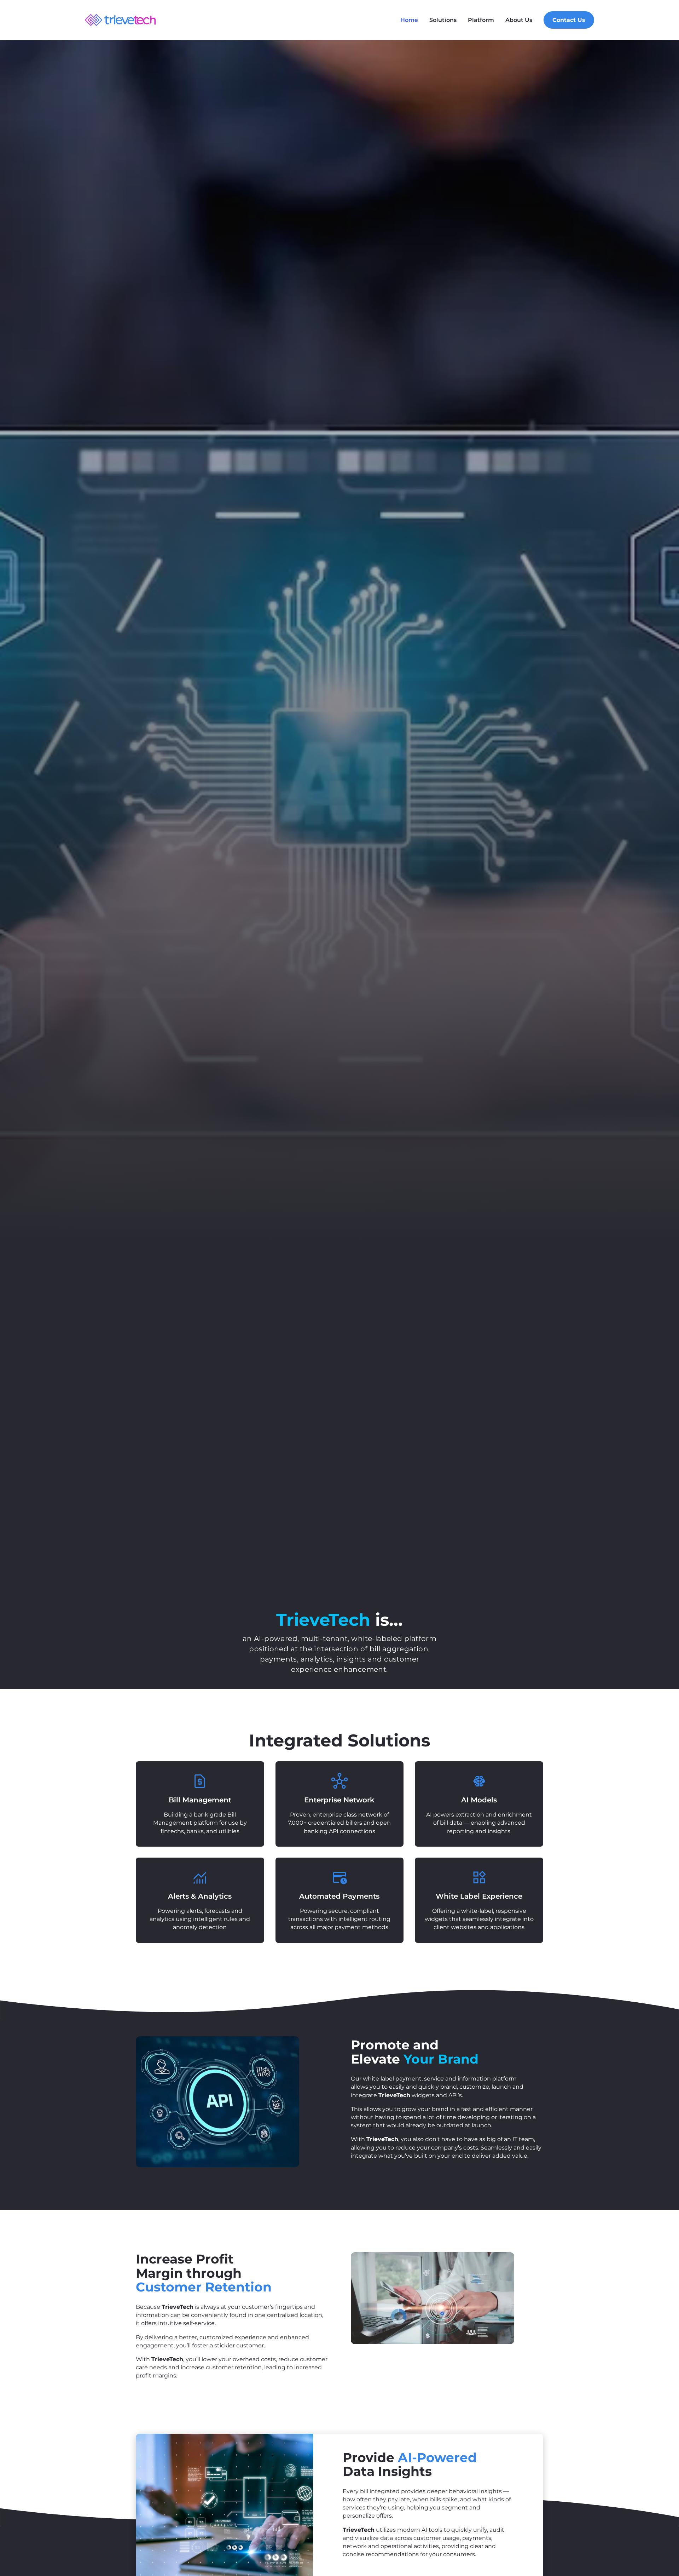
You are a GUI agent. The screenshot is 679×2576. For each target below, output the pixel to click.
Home (409, 20)
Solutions (443, 20)
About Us (519, 20)
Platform (481, 20)
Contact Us (569, 20)
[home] (120, 20)
